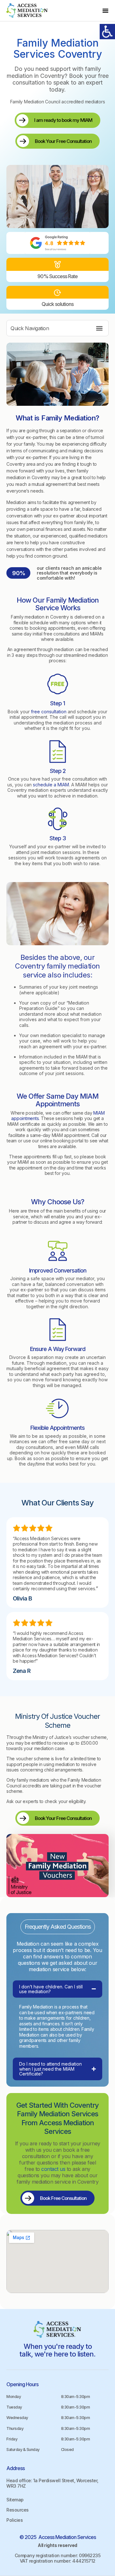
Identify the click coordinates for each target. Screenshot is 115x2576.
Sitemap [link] (15, 2500)
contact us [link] (53, 2169)
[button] (105, 11)
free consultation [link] (49, 712)
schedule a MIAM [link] (51, 785)
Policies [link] (15, 2520)
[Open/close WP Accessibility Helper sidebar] (107, 32)
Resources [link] (18, 2510)
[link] (27, 11)
